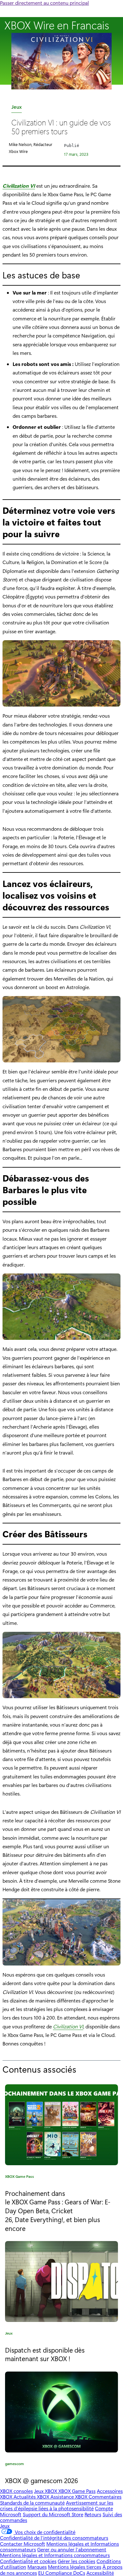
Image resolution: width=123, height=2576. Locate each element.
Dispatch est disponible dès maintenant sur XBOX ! (45, 2354)
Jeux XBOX (46, 2491)
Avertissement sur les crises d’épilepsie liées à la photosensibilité (57, 2505)
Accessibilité (100, 2573)
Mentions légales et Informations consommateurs (55, 2555)
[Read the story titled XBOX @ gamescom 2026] (61, 2412)
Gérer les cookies (76, 2561)
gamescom (15, 2465)
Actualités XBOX (32, 2497)
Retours (93, 2514)
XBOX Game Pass (20, 2177)
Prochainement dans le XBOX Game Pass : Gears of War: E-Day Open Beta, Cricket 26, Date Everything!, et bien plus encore (58, 2211)
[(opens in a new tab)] (61, 2281)
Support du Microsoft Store (53, 2514)
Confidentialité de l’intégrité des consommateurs (54, 2538)
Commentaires (105, 2497)
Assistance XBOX (70, 2497)
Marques (37, 2567)
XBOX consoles (16, 2491)
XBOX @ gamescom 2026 (41, 2480)
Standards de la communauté (32, 2503)
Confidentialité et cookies (28, 2561)
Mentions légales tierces (75, 2567)
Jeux (17, 108)
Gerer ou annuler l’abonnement (72, 2549)
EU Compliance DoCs (62, 2573)
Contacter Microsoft (23, 2544)
